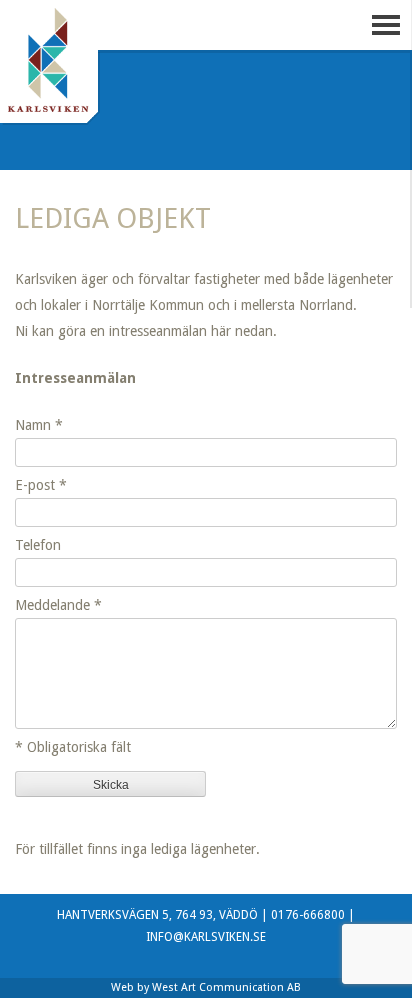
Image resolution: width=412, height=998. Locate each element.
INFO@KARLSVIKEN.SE (206, 937)
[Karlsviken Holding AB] (50, 70)
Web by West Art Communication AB (206, 987)
